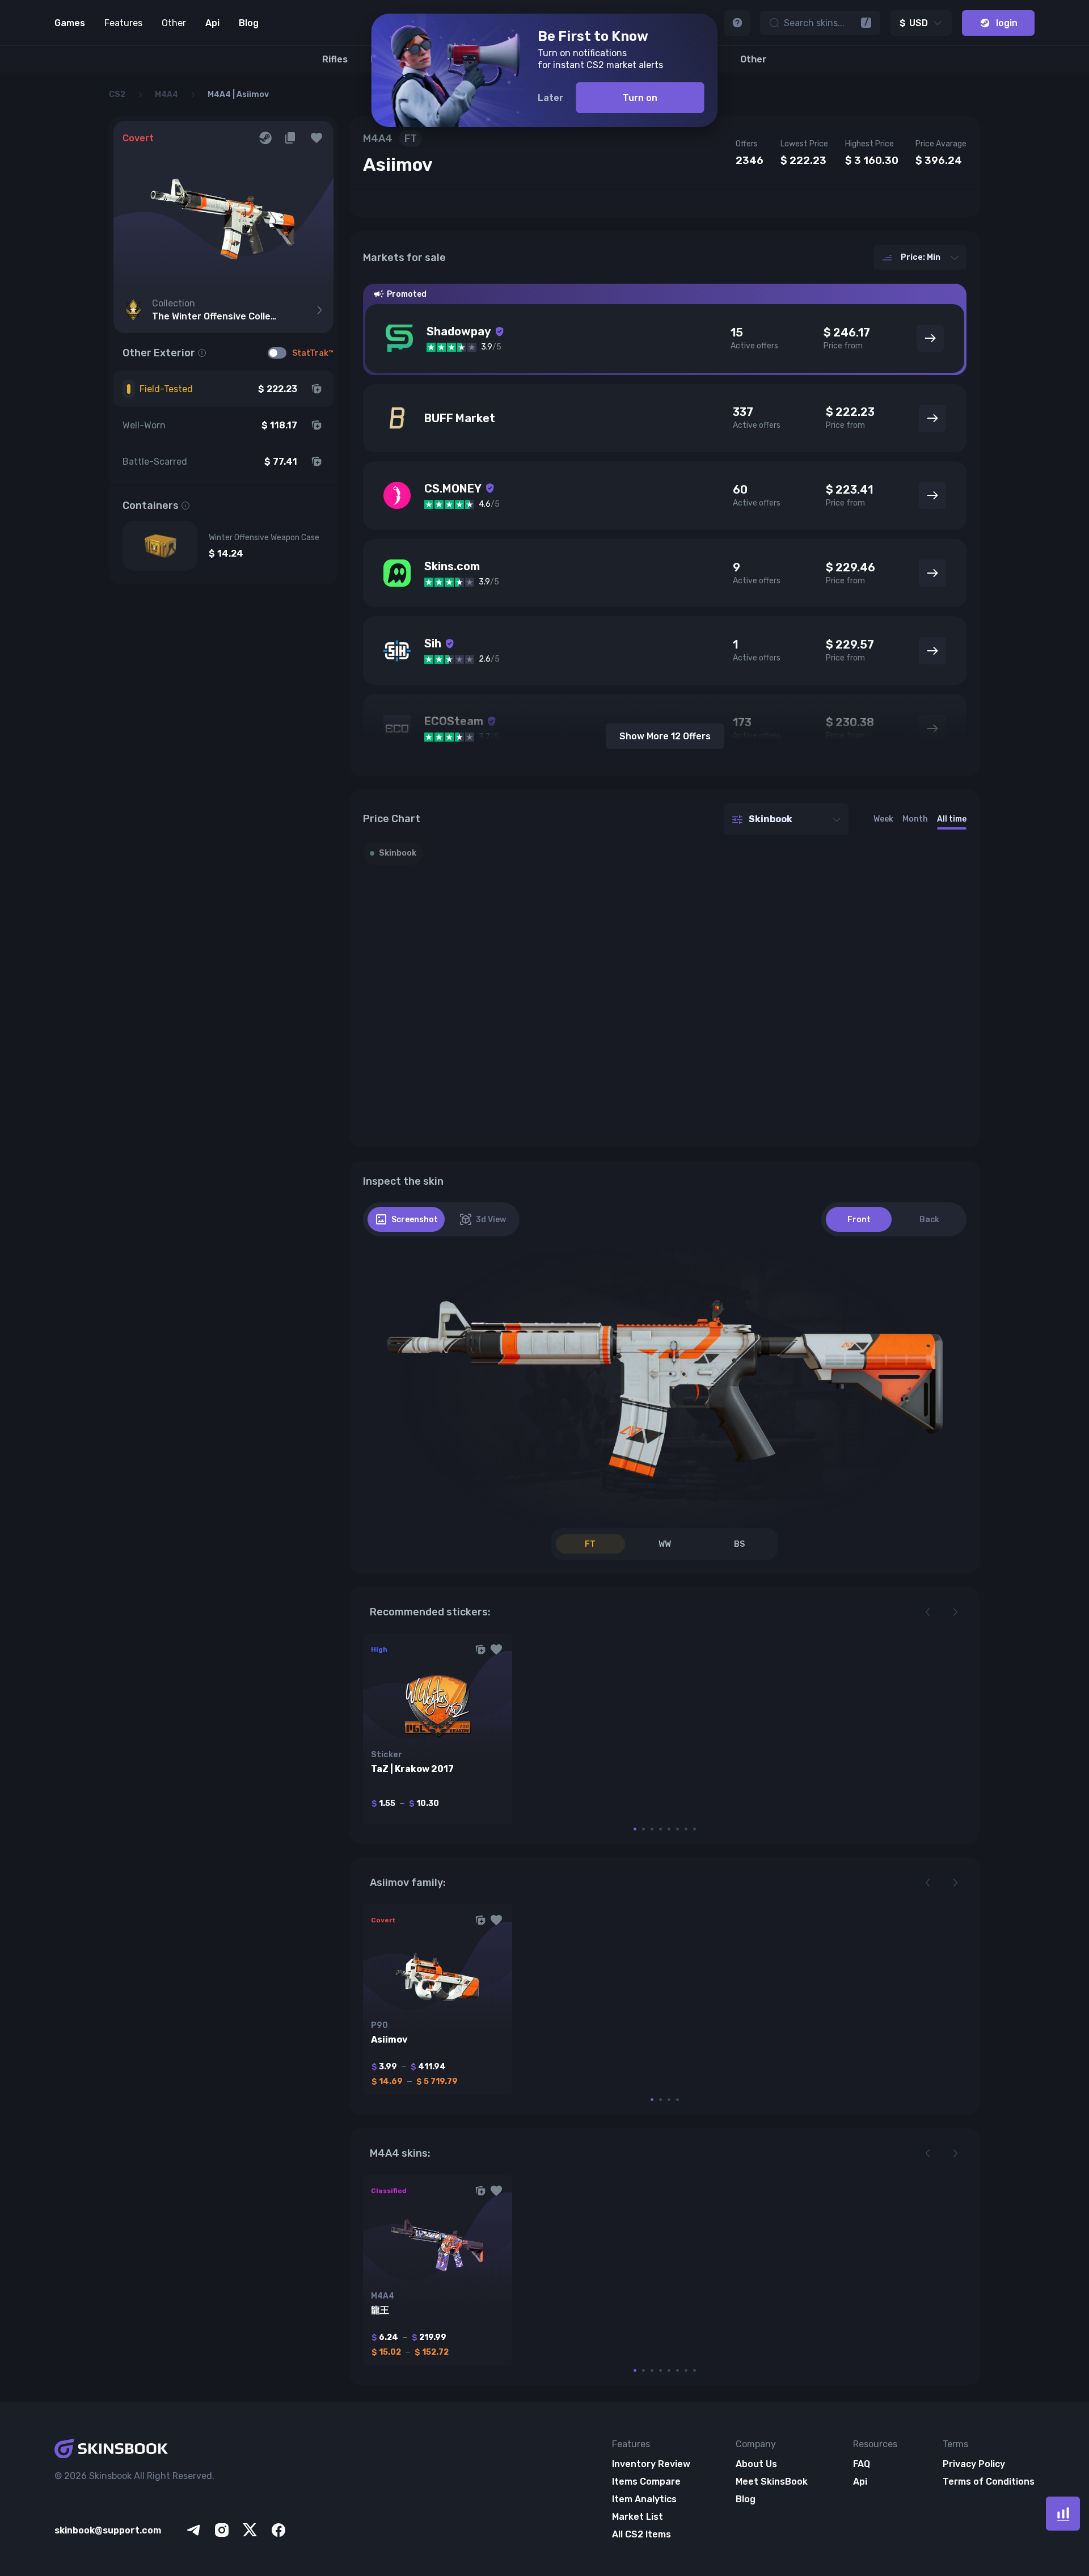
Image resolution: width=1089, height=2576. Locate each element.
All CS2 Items (641, 2534)
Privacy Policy (974, 2464)
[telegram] (193, 2530)
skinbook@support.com (108, 2530)
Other (174, 23)
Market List (638, 2517)
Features (123, 23)
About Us (756, 2464)
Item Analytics (644, 2499)
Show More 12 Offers (665, 736)
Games (70, 23)
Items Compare (646, 2482)
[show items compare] (1063, 2514)
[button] (316, 138)
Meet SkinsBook (772, 2482)
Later (551, 98)
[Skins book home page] (171, 2449)
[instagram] (222, 2530)
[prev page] (928, 1612)
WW (665, 1544)
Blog (249, 23)
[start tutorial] (737, 23)
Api (212, 23)
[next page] (955, 1612)
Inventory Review (651, 2464)
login (1007, 23)
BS (739, 1544)
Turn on (640, 98)
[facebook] (278, 2530)
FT (590, 1544)
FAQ (862, 2464)
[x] (250, 2530)
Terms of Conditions (989, 2482)
